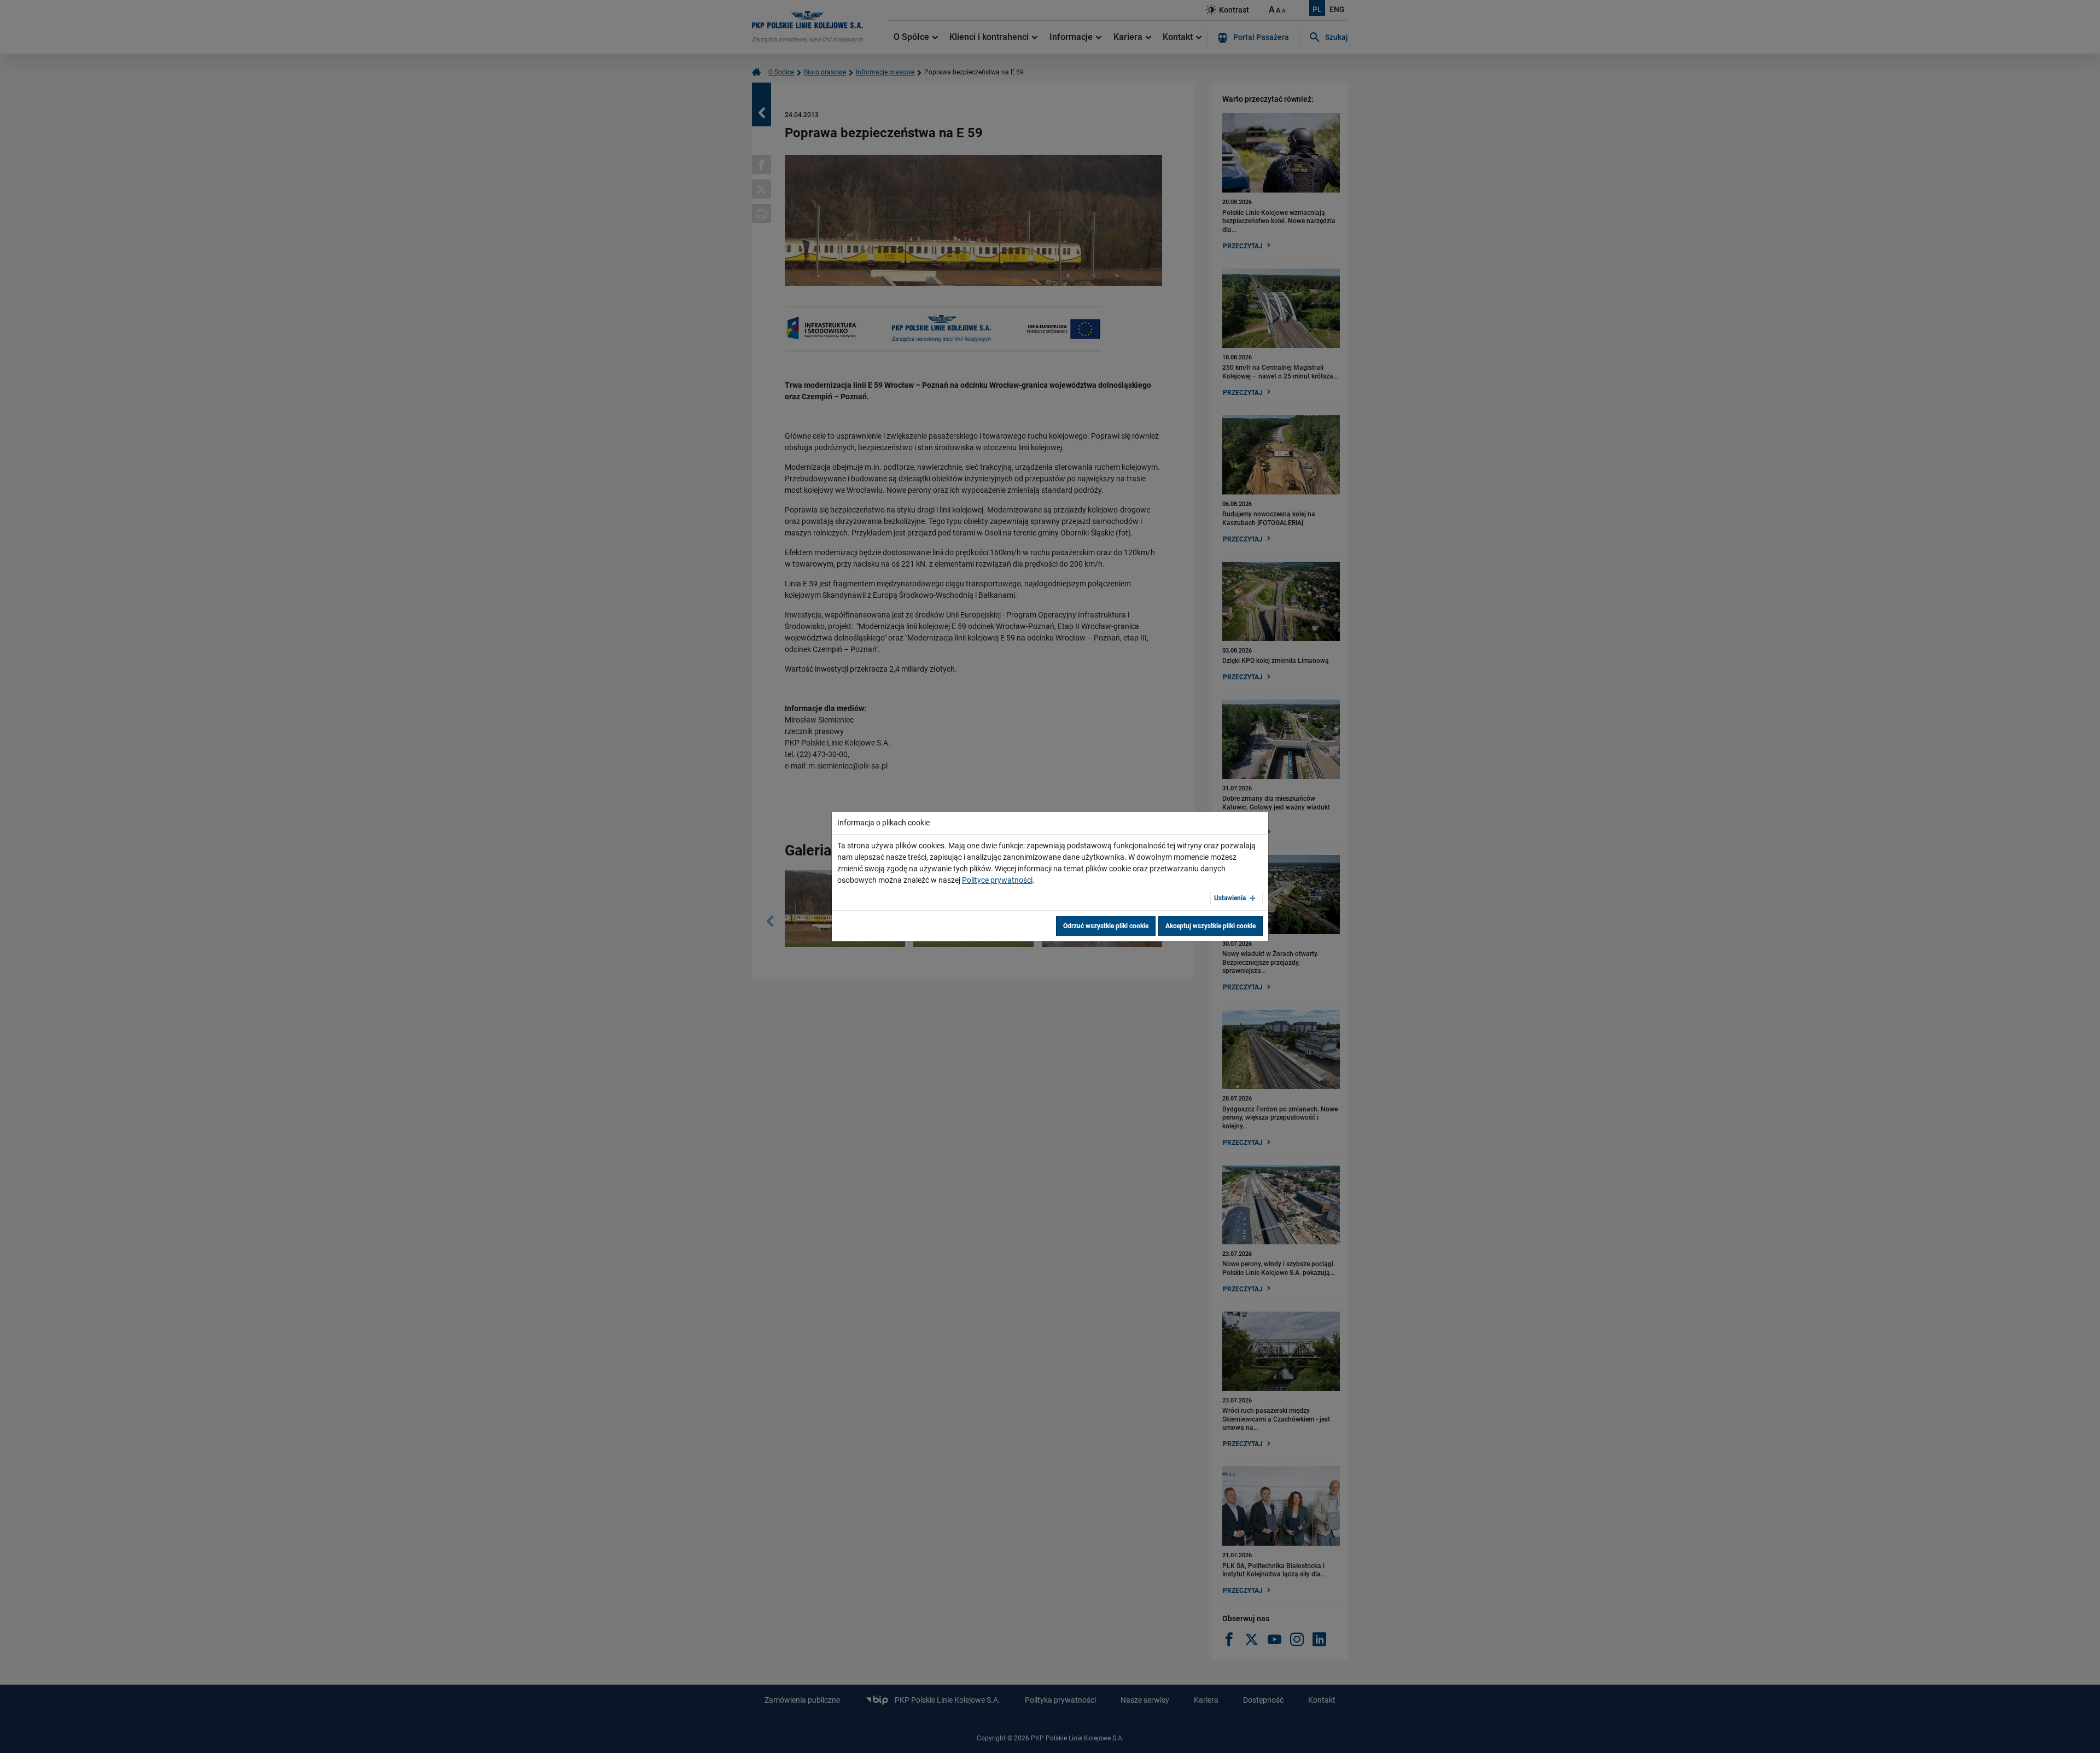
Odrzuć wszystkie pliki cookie (1106, 926)
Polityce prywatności (997, 880)
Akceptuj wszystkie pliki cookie (1211, 926)
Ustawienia (1230, 898)
